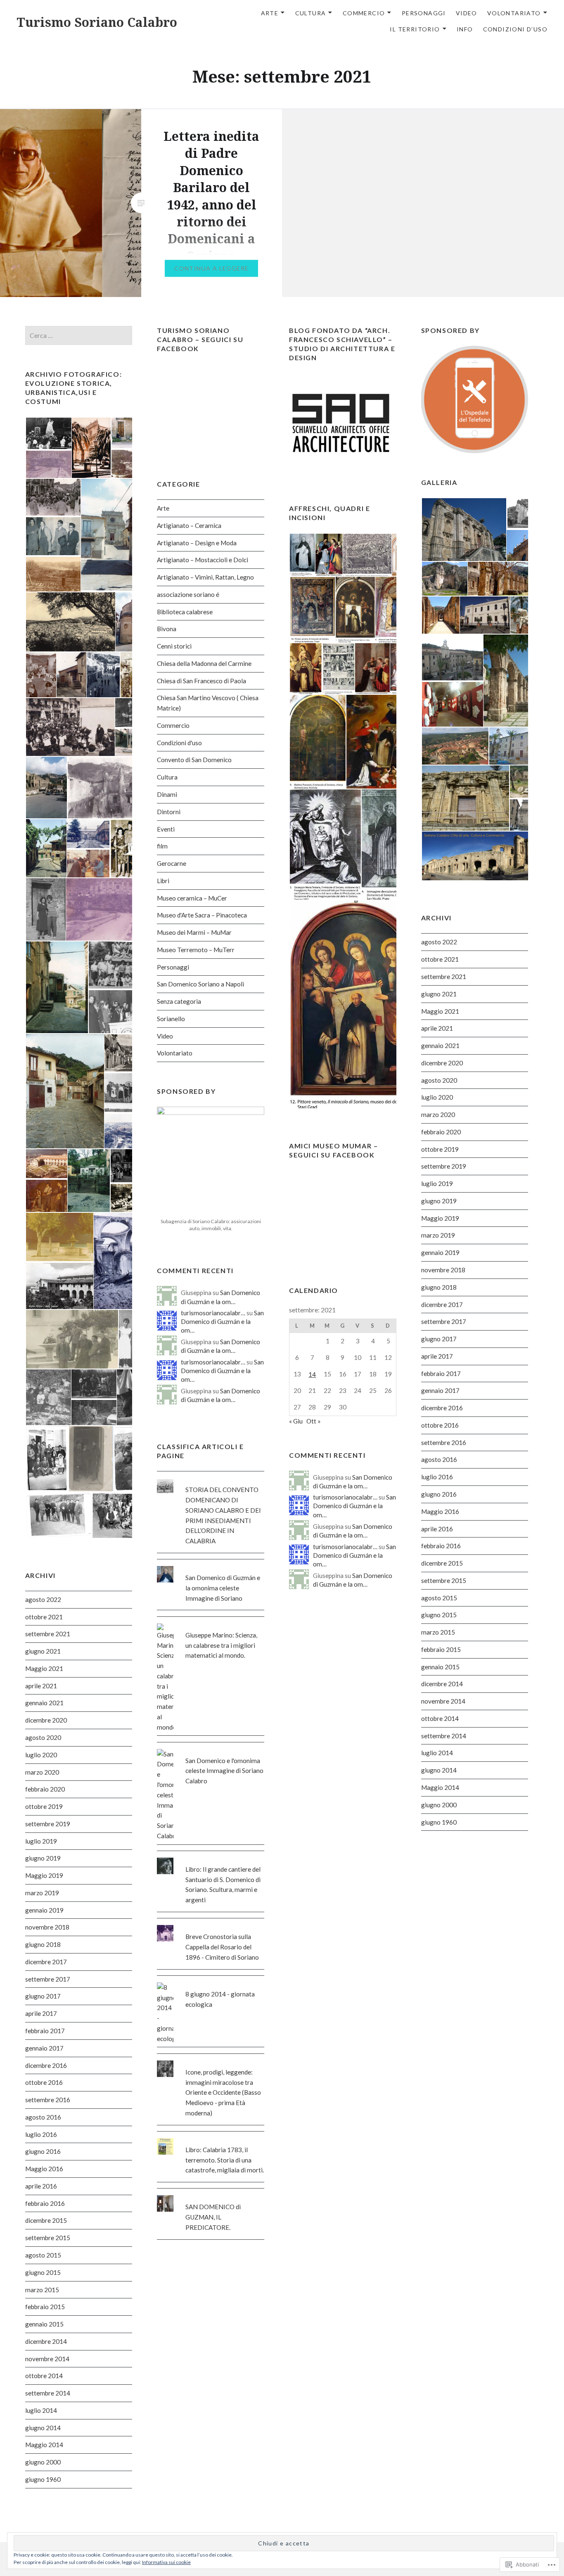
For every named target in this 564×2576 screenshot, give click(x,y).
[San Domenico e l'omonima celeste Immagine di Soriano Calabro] (211, 1749)
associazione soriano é (188, 594)
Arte (270, 13)
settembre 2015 (444, 1580)
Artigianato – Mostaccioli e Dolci (203, 560)
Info (465, 29)
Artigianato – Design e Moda (197, 543)
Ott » (314, 1421)
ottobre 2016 (440, 1425)
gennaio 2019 (440, 1252)
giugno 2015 (439, 1615)
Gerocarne (172, 863)
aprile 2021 (437, 1028)
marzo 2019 (438, 1235)
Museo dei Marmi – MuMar (194, 932)
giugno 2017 (439, 1339)
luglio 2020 (437, 1097)
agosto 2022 (439, 942)
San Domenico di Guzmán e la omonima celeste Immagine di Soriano (223, 1588)
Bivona (167, 629)
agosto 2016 (439, 1459)
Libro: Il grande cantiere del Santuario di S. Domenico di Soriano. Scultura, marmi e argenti (223, 1884)
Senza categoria (179, 1001)
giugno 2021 (439, 994)
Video (467, 13)
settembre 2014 (444, 1736)
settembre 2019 (444, 1166)
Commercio (364, 13)
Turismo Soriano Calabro (97, 22)
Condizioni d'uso (179, 743)
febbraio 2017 (441, 1374)
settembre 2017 (444, 1321)
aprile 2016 (437, 1529)
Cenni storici (174, 646)
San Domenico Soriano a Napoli (200, 984)
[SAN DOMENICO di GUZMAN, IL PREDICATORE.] (211, 2195)
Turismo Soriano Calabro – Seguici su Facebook (200, 339)
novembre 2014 (443, 1701)
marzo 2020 (438, 1115)
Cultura (311, 13)
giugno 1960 (439, 1822)
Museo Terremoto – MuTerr (196, 950)
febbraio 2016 (441, 1546)
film (162, 846)
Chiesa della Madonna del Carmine (204, 663)
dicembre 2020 (442, 1063)
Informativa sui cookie (166, 2562)
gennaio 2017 (440, 1390)
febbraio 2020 (441, 1132)
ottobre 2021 (440, 959)
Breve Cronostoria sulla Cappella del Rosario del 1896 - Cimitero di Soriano (222, 1947)
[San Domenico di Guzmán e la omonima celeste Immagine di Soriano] (211, 1566)
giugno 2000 (439, 1805)
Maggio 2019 (440, 1218)
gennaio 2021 (440, 1046)
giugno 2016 (439, 1494)
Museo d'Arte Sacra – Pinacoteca (202, 915)
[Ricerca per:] (79, 335)
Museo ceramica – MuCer (192, 898)
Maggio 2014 (440, 1787)
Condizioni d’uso (515, 29)
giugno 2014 (439, 1770)
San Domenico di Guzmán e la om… (222, 1321)
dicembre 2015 (442, 1563)
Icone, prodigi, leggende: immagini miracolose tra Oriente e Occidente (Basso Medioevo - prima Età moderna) (223, 2092)
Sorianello (171, 1019)
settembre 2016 (444, 1442)
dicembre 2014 (442, 1684)
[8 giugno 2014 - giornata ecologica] (211, 1982)
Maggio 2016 (440, 1511)
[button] (48, 433)
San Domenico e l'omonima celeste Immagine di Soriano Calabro (224, 1771)
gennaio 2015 (440, 1667)
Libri (163, 881)
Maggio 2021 (440, 1011)
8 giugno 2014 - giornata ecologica (220, 1999)
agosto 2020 (439, 1080)
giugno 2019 (439, 1201)
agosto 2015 (439, 1598)
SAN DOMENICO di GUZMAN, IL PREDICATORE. (213, 2217)
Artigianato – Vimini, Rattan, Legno (205, 577)
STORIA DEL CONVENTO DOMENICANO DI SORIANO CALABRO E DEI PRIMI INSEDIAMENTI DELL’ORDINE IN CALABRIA (223, 1515)
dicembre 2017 (442, 1305)
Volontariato (514, 13)
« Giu (296, 1421)
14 (312, 1374)
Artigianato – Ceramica (189, 525)
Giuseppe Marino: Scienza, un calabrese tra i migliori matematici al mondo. (221, 1645)
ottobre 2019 (440, 1149)
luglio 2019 (437, 1183)
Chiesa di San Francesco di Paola (201, 681)
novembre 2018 (443, 1270)
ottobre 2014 (440, 1718)
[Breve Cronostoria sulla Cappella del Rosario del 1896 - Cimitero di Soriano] (211, 1925)
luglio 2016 (437, 1477)
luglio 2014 (437, 1753)
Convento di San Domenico (194, 760)
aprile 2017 (437, 1356)
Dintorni (169, 812)
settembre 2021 (444, 977)
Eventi (166, 829)
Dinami (167, 794)
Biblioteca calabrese (185, 612)
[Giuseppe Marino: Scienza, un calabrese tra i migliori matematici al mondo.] (211, 1623)
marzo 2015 (438, 1632)
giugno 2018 (439, 1287)
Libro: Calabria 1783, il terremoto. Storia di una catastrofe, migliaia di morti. (225, 2160)
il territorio (415, 29)
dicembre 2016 (442, 1408)
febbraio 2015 (441, 1649)
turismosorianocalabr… (213, 1313)
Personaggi (424, 13)
